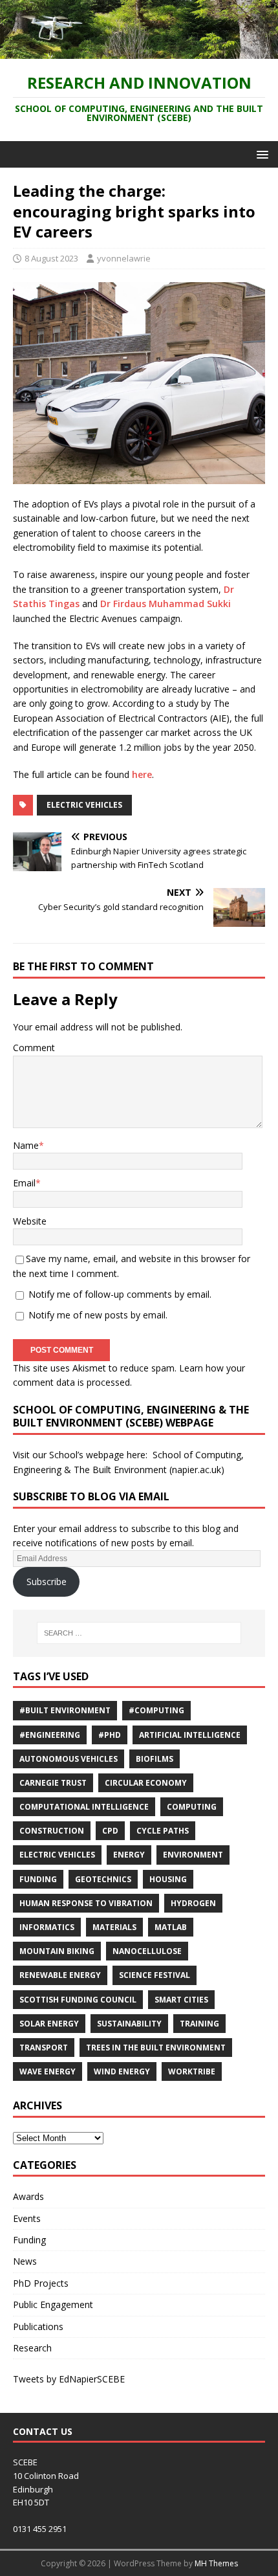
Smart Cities (181, 2000)
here (142, 774)
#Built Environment (65, 1710)
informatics (47, 1927)
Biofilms (155, 1759)
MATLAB (171, 1927)
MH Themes (216, 2563)
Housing (168, 1879)
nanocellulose (147, 1951)
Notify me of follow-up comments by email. (120, 1294)
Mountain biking (57, 1951)
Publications (38, 2326)
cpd (110, 1831)
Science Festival (155, 1975)
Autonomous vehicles (69, 1759)
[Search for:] (139, 1633)
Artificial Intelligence (190, 1735)
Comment (34, 1048)
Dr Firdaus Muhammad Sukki (166, 604)
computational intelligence (84, 1807)
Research (32, 2348)
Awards (28, 2196)
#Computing (156, 1710)
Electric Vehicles (84, 805)
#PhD (110, 1735)
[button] (260, 154)
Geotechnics (103, 1879)
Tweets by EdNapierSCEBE (69, 2379)
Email (24, 1183)
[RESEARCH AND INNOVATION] (139, 51)
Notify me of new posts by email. (98, 1315)
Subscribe (47, 1582)
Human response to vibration (86, 1903)
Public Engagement (53, 2304)
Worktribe (192, 2071)
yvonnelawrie (124, 258)
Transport (44, 2048)
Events (27, 2218)
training (199, 2024)
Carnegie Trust (53, 1783)
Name (26, 1145)
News (25, 2261)
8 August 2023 (51, 258)
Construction (52, 1831)
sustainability (129, 2024)
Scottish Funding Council (78, 2000)
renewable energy (60, 1975)
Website (30, 1221)
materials (114, 1927)
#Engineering (50, 1735)
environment (193, 1855)
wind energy (122, 2071)
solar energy (49, 2024)
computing (192, 1807)
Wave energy (48, 2071)
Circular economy (146, 1783)
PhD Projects (41, 2283)
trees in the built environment (156, 2048)
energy (129, 1855)
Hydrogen (193, 1903)
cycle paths (163, 1831)
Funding (38, 1879)
